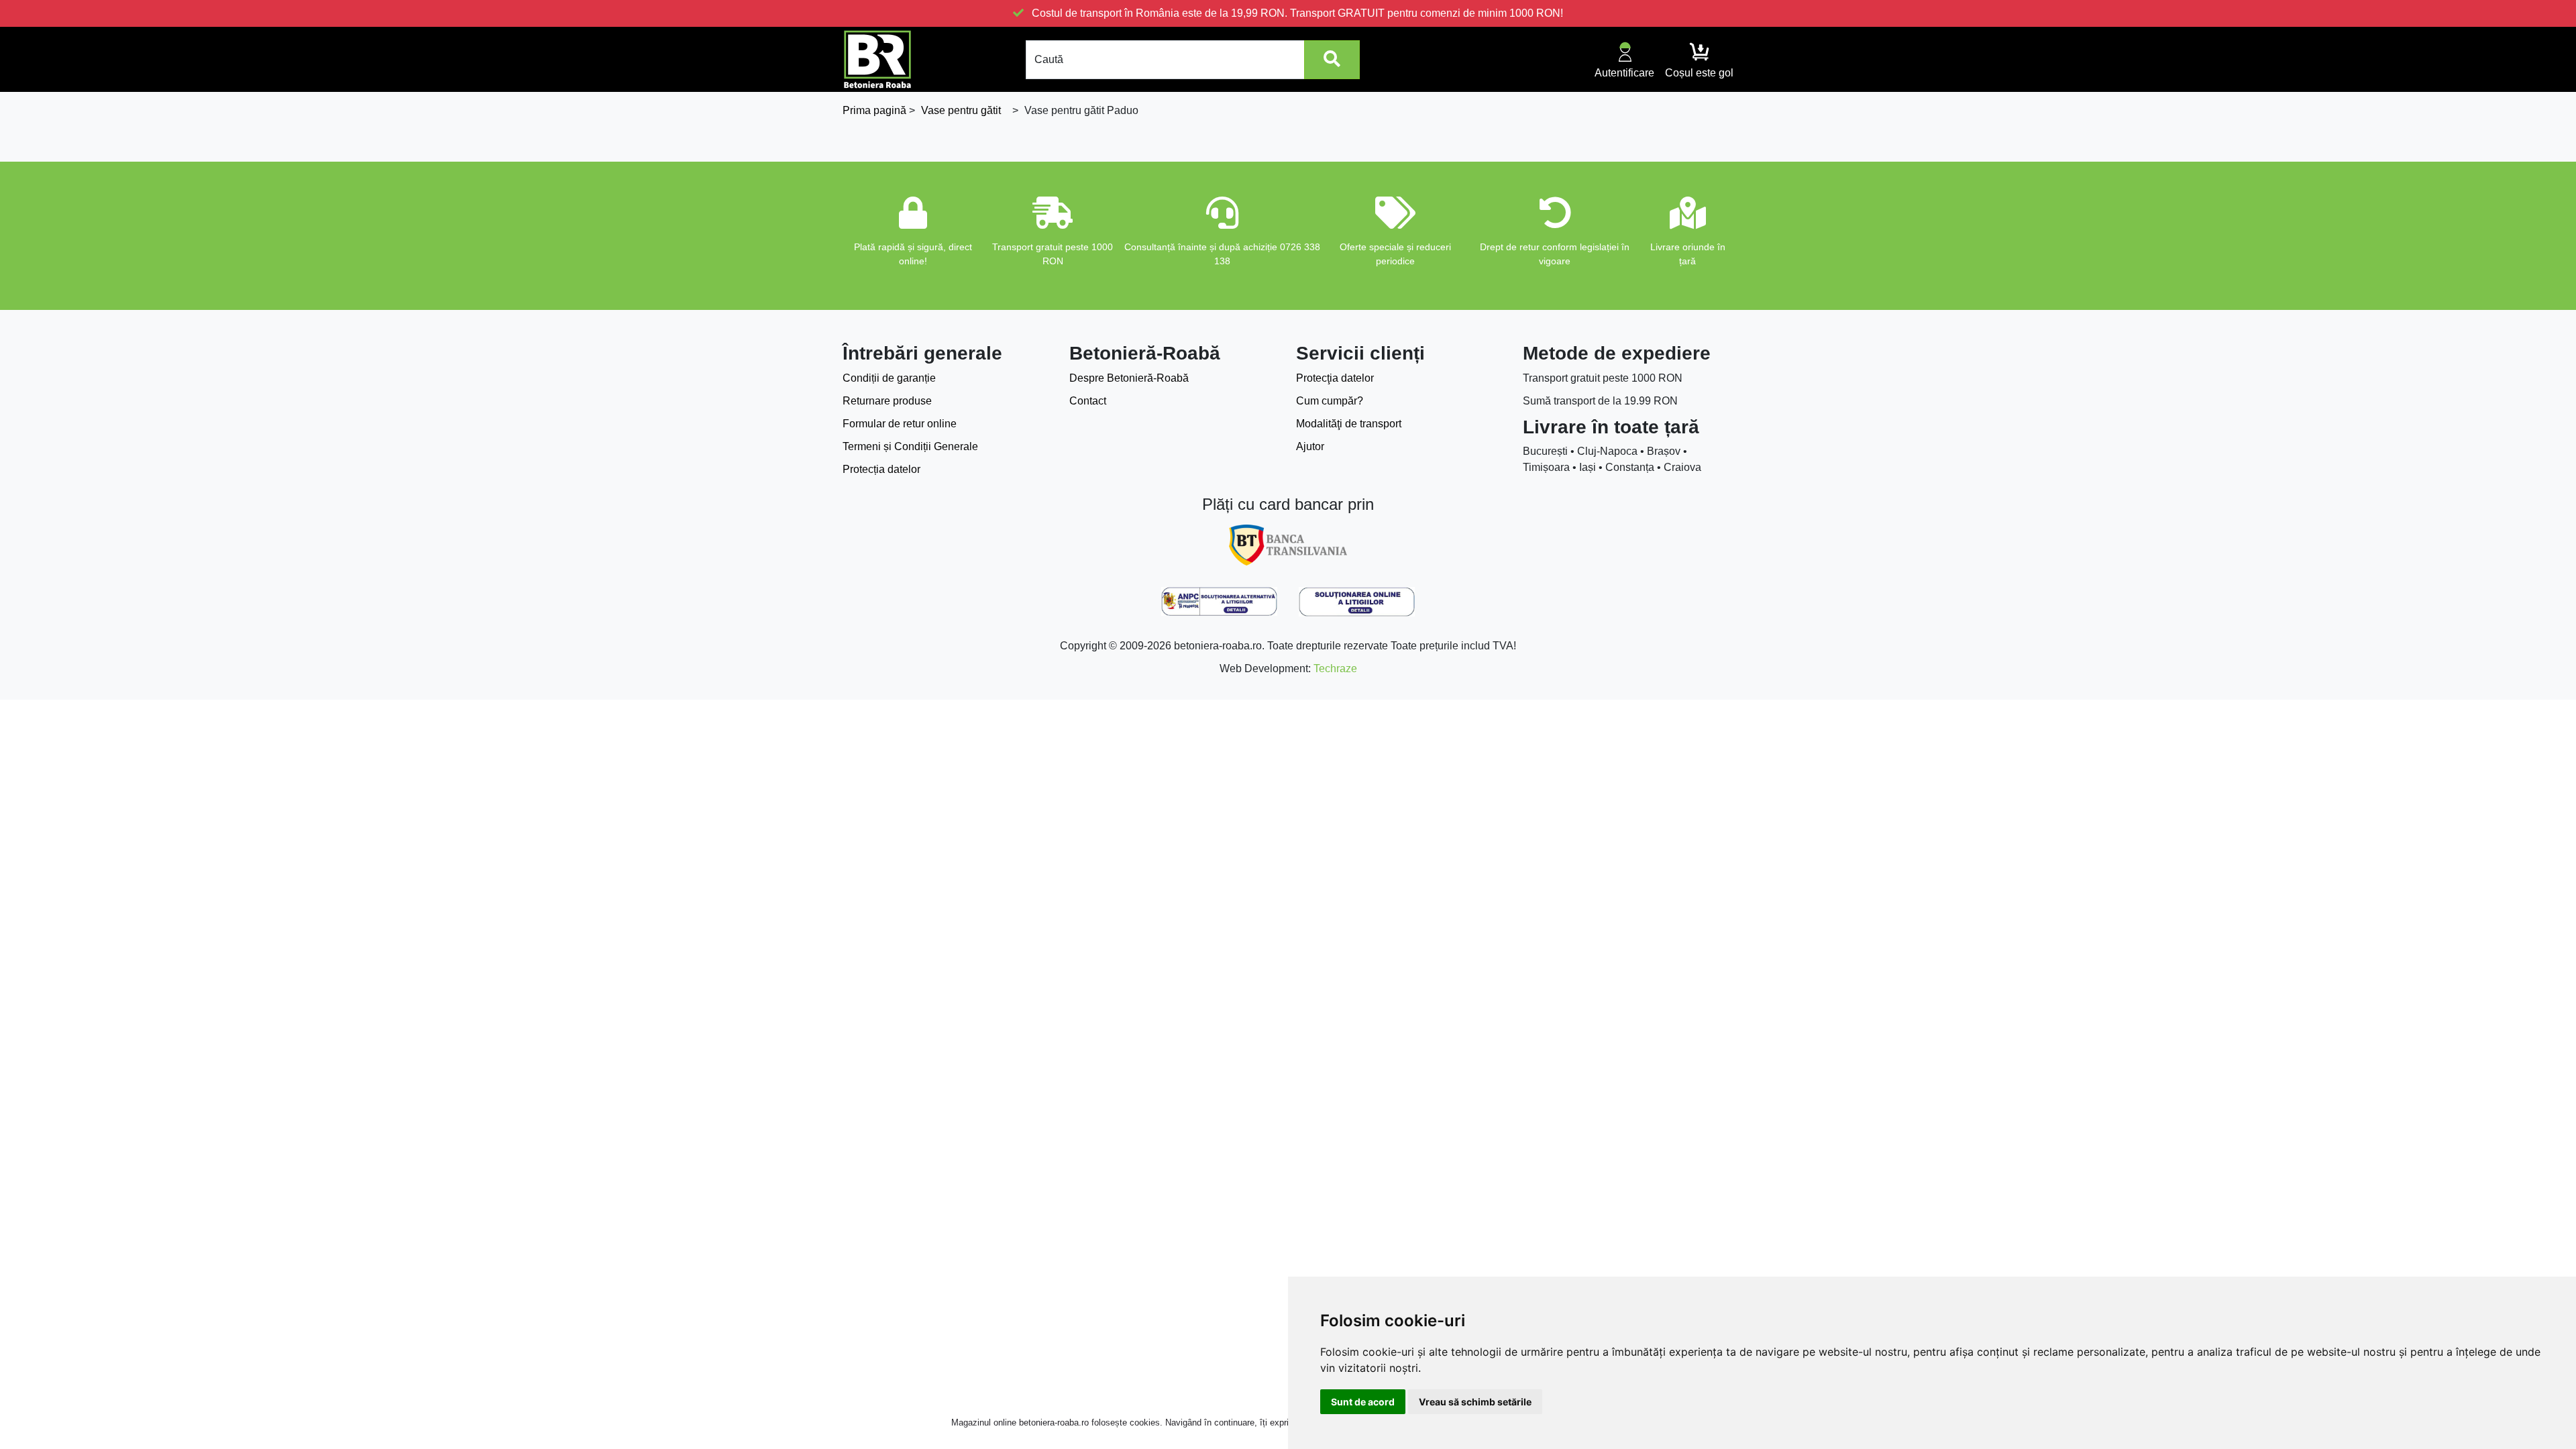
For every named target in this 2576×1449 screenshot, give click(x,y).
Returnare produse (887, 401)
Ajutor (1310, 446)
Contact (1088, 401)
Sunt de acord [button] (1363, 1402)
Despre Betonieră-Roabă (1129, 378)
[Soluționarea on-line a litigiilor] (1357, 602)
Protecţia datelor (1335, 378)
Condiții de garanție (889, 378)
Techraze (1335, 668)
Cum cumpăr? (1330, 401)
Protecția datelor (881, 469)
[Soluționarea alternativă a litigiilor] (1219, 602)
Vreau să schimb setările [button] (1475, 1402)
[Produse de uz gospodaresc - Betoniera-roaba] (877, 59)
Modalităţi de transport (1349, 424)
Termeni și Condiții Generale (910, 446)
